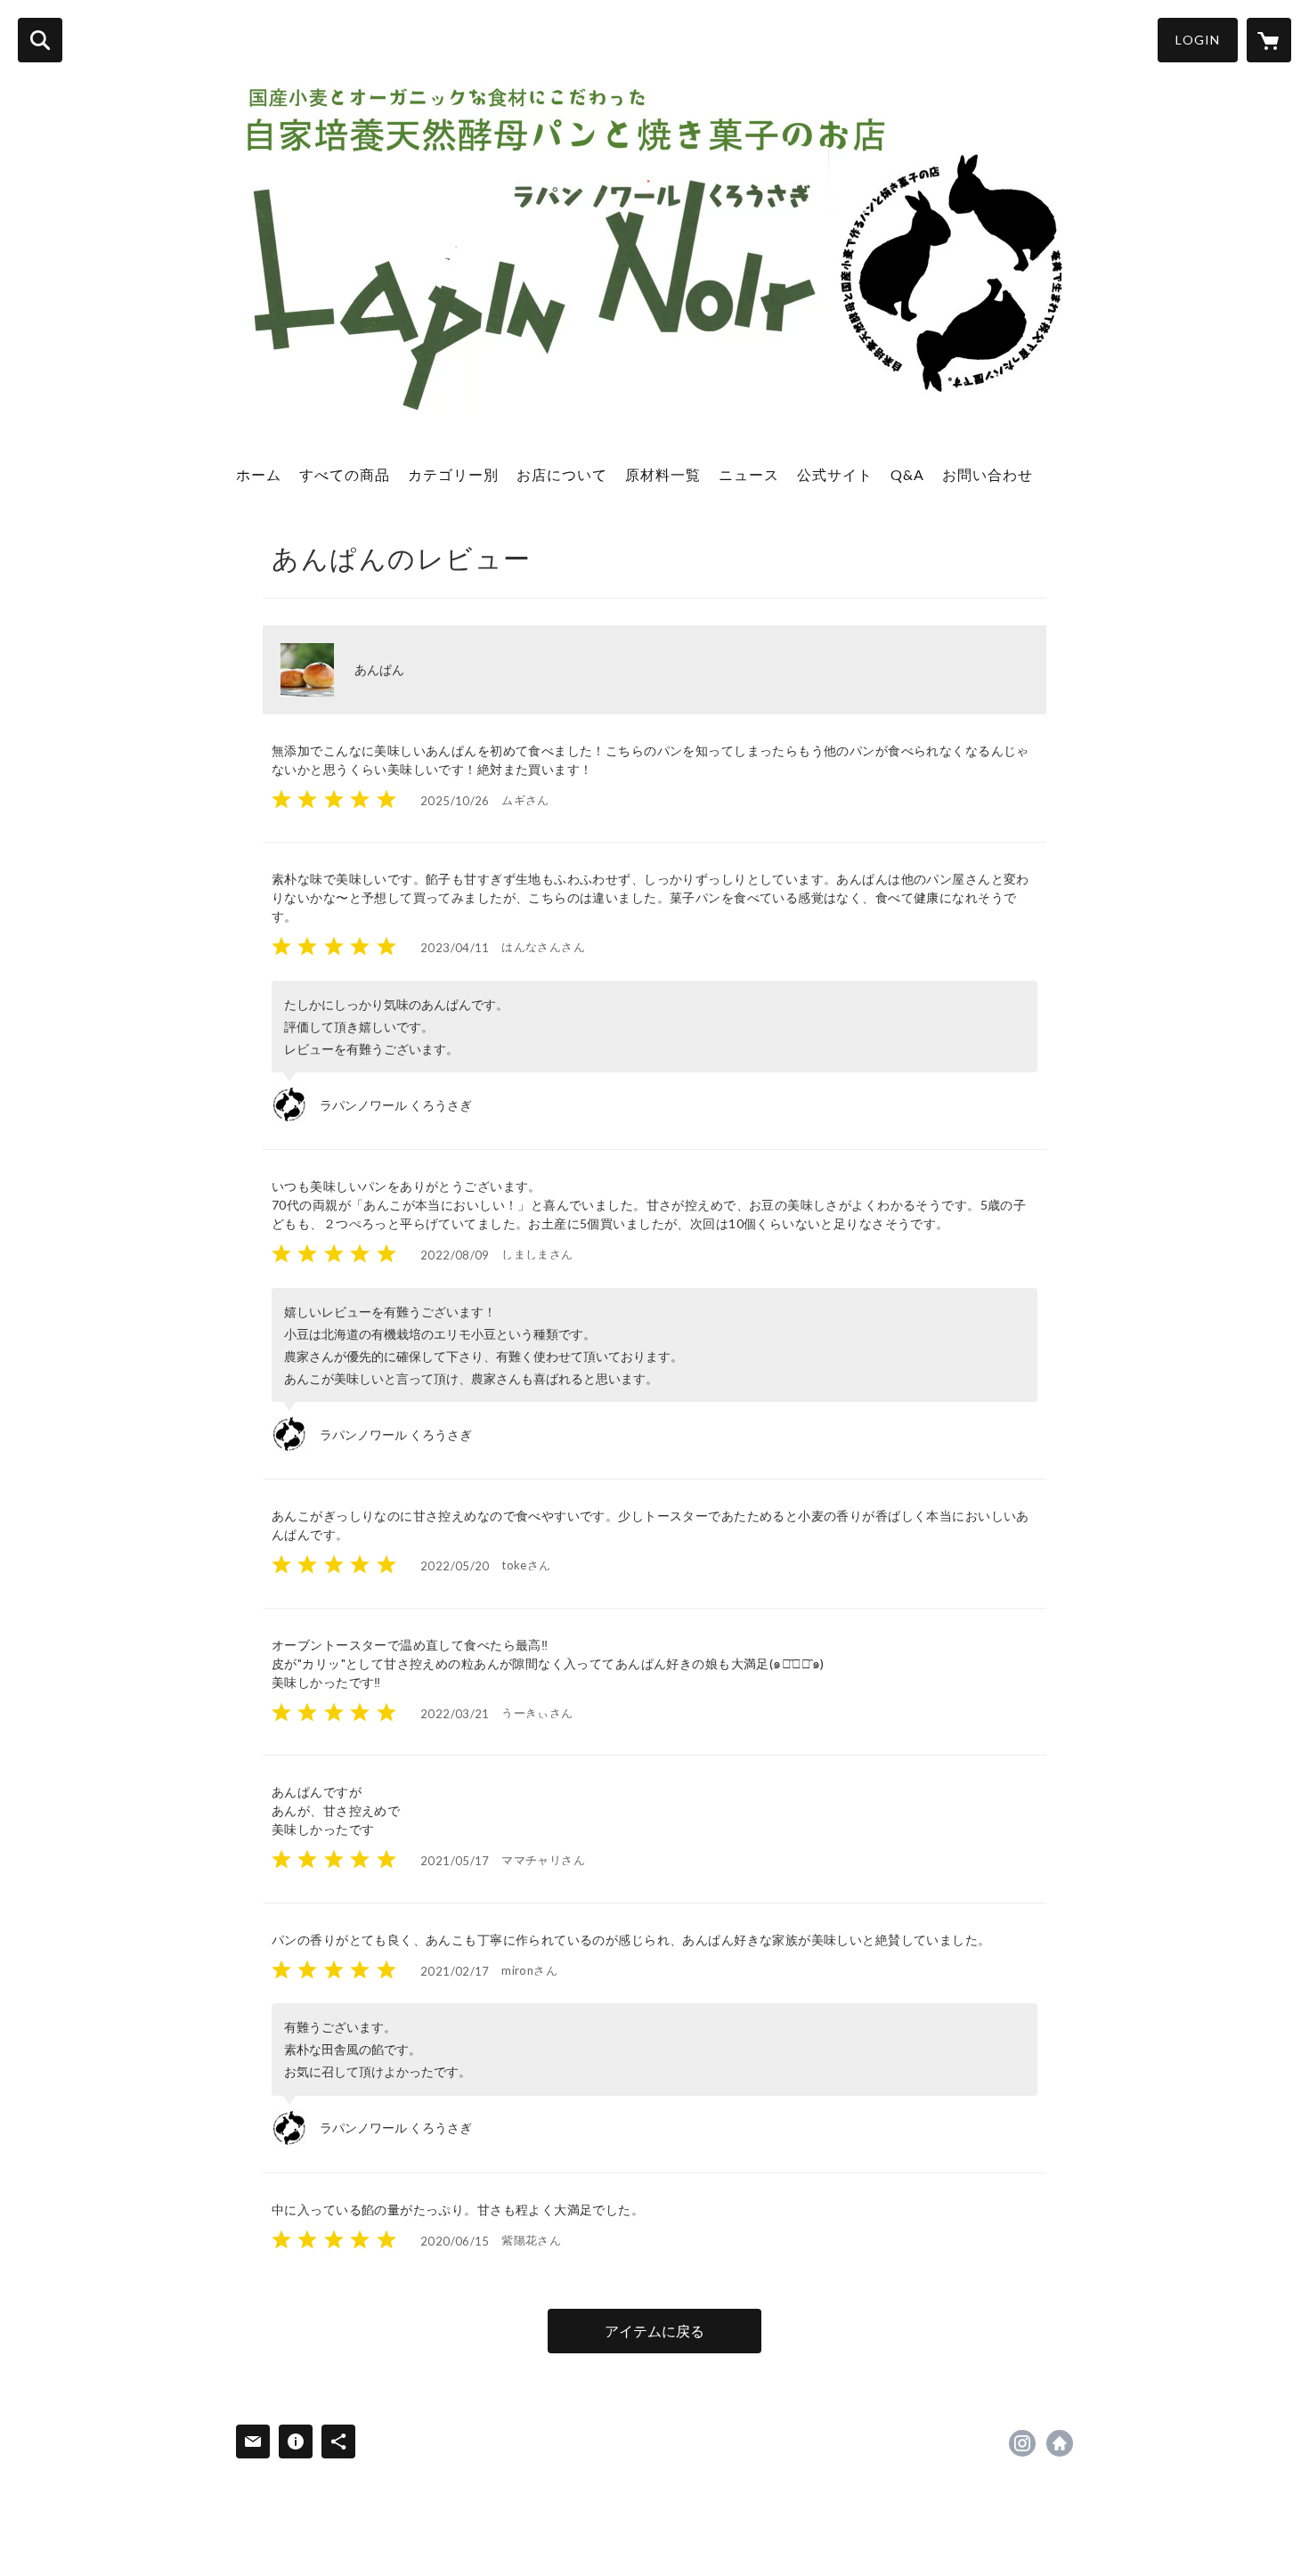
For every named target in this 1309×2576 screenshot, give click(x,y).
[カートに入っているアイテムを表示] (1269, 40)
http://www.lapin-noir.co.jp (1060, 2443)
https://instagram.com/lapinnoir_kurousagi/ (1022, 2443)
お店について (562, 474)
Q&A (907, 474)
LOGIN (1198, 40)
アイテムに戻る (654, 2331)
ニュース (749, 474)
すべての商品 (345, 474)
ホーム (259, 474)
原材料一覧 (663, 474)
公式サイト (835, 474)
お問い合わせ (988, 474)
